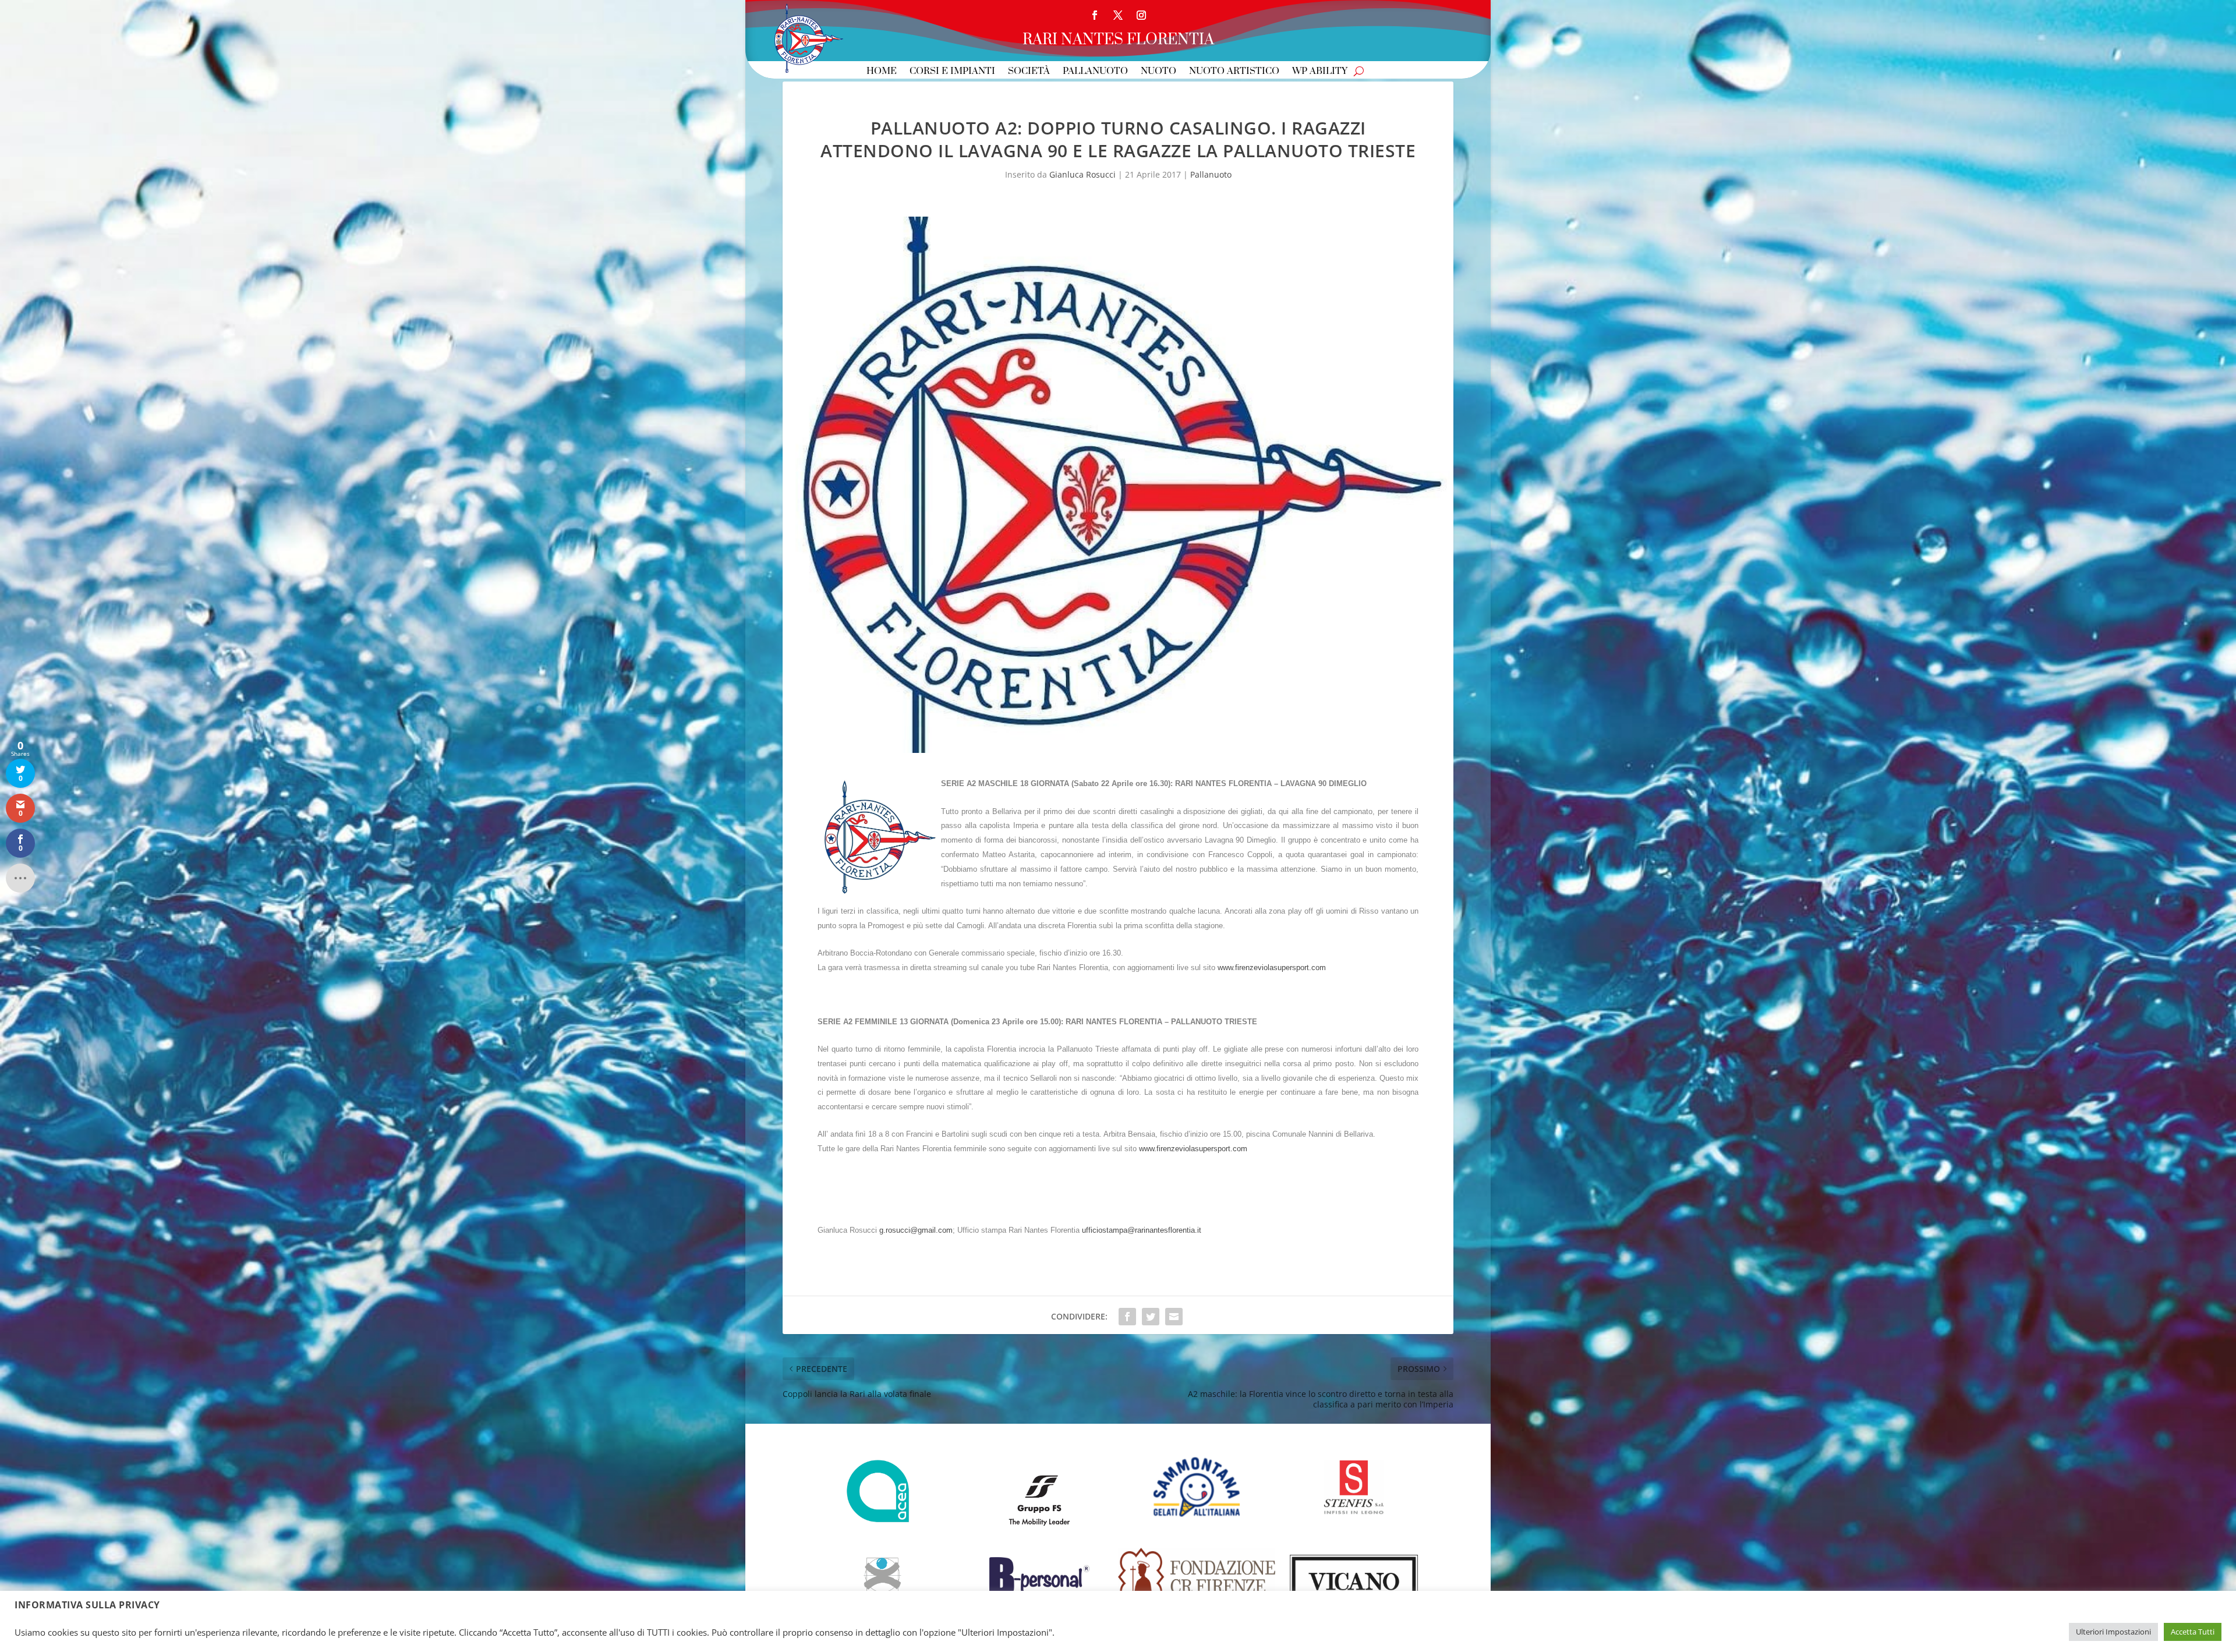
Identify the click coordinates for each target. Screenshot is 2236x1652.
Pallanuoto (1095, 72)
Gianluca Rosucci (1082, 174)
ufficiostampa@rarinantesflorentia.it (1142, 1230)
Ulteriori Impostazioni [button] (2113, 1632)
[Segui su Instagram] (1141, 15)
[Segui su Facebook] (1095, 15)
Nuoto (1158, 72)
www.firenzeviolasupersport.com (1272, 968)
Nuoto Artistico (1234, 72)
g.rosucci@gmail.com (916, 1230)
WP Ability (1320, 72)
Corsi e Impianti (952, 72)
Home (882, 72)
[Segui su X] (1118, 15)
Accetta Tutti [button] (2193, 1632)
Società (1029, 72)
